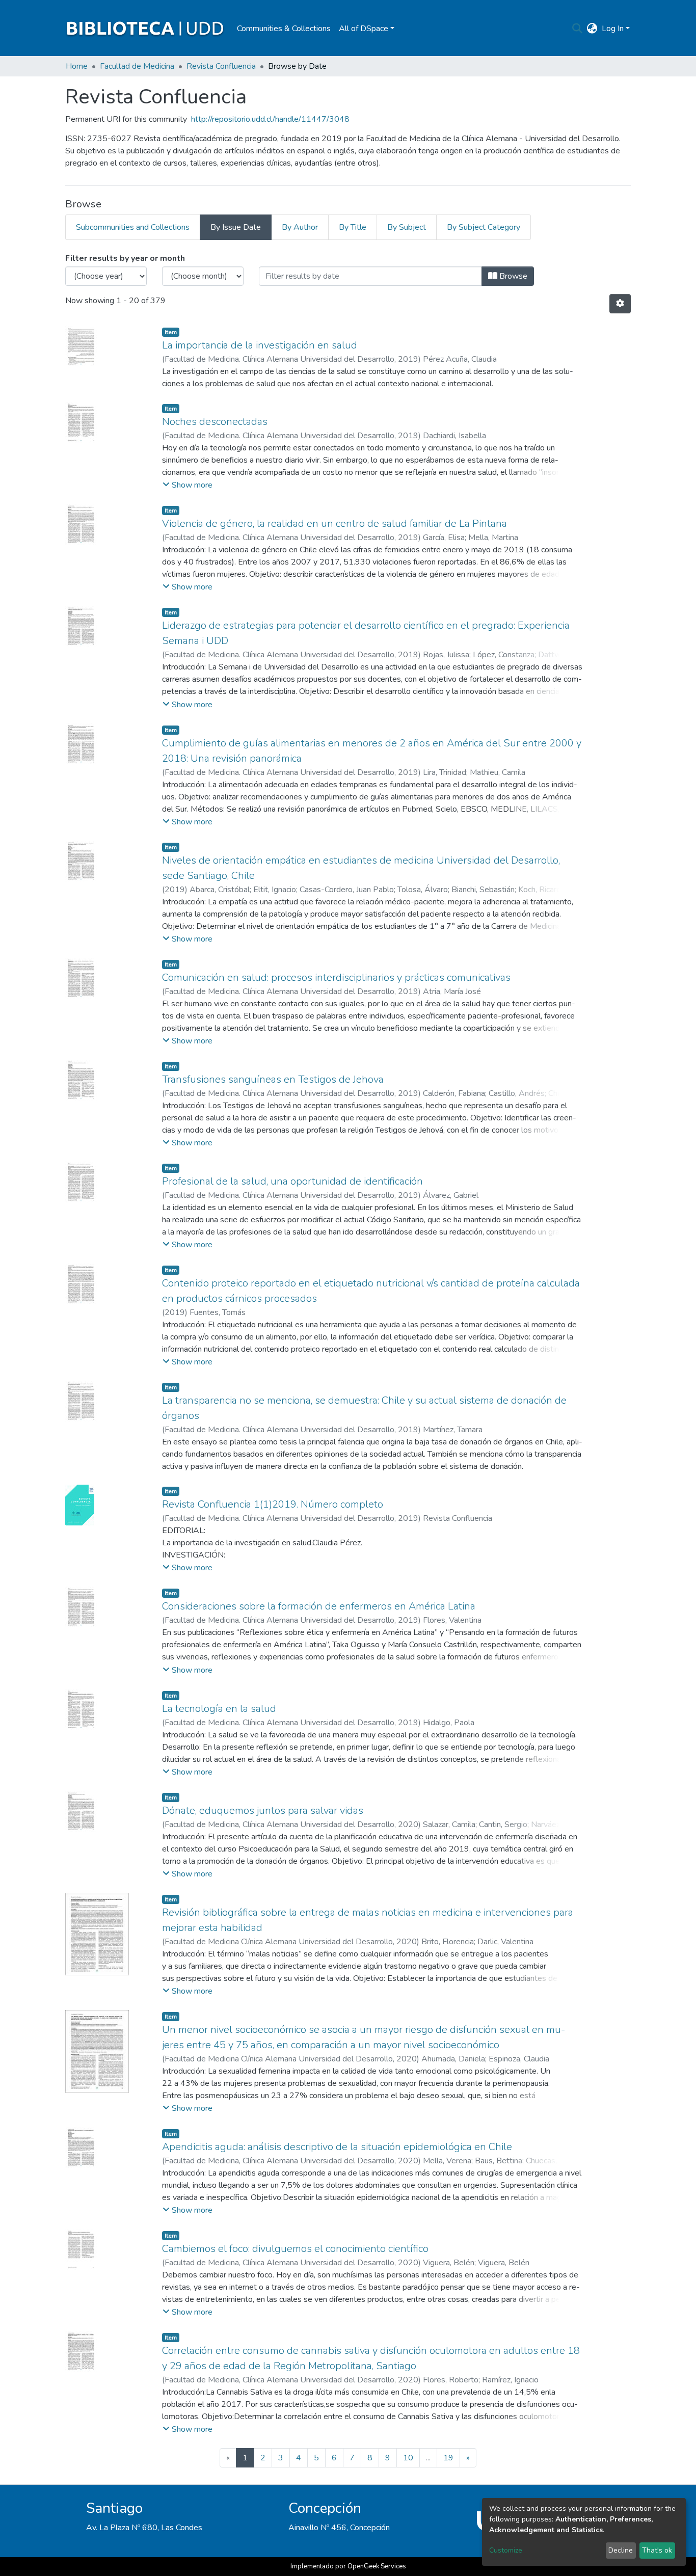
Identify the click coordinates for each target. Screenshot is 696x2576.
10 (408, 2458)
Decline (621, 2550)
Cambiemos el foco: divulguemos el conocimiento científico (295, 2249)
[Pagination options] (620, 304)
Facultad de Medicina (137, 66)
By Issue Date (236, 227)
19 (448, 2458)
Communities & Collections (284, 29)
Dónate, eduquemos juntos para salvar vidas (263, 1810)
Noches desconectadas (215, 422)
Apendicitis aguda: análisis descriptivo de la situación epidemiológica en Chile (337, 2147)
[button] (592, 29)
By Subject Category (484, 227)
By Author (300, 227)
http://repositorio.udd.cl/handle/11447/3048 (270, 119)
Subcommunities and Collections (133, 227)
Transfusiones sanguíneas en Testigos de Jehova (273, 1079)
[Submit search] (578, 29)
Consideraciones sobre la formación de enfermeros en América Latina (319, 1606)
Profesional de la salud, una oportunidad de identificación (292, 1181)
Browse (512, 276)
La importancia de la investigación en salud (260, 345)
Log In (613, 29)
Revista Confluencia (221, 66)
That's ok (657, 2550)
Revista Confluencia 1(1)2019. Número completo (273, 1504)
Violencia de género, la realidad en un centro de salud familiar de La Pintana (334, 524)
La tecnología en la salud (219, 1709)
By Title (353, 227)
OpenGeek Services (377, 2566)
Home (77, 66)
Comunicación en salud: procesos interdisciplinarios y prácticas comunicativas (336, 977)
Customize (506, 2550)
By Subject (407, 227)
